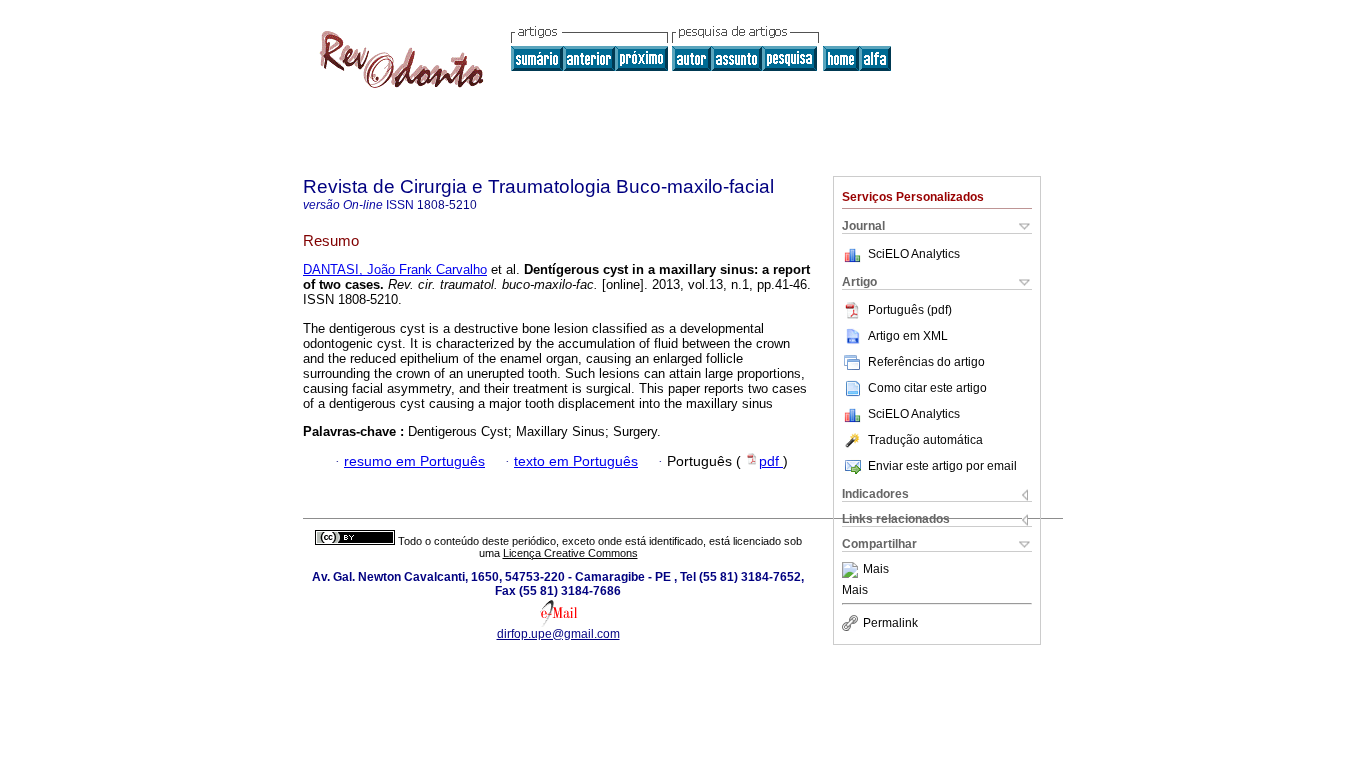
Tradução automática (925, 440)
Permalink (890, 623)
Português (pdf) (910, 310)
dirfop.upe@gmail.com (558, 634)
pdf (771, 461)
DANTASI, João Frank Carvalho (395, 269)
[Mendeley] (852, 570)
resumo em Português (414, 461)
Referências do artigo (926, 362)
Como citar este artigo (927, 388)
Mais (876, 570)
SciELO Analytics (914, 254)
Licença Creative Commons (570, 553)
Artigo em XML (908, 336)
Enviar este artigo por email (942, 466)
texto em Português (576, 461)
